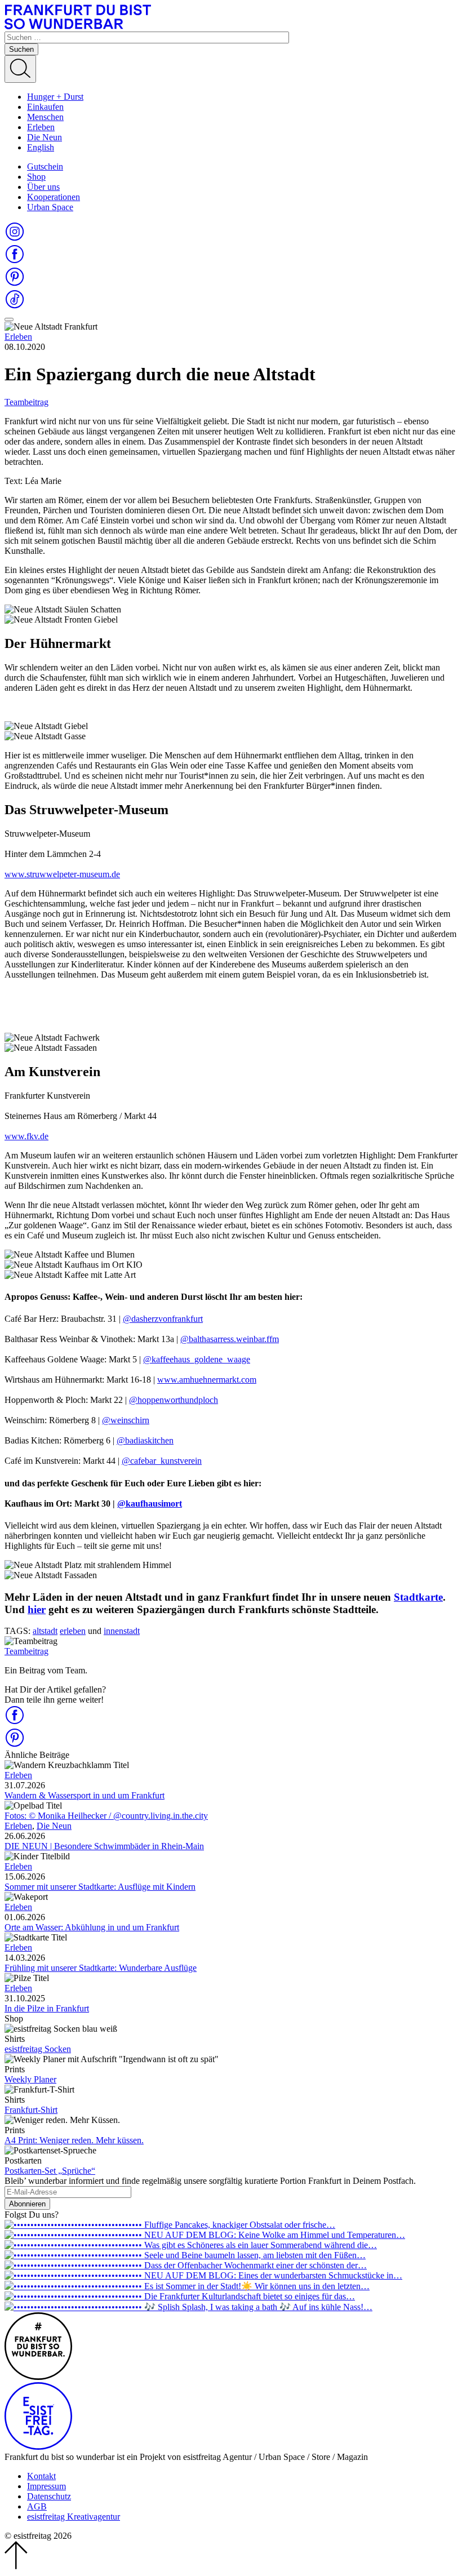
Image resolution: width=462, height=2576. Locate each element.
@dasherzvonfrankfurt (163, 1319)
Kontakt (41, 2476)
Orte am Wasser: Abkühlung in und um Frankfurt (92, 1927)
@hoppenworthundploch (174, 1400)
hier (37, 1609)
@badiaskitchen (145, 1440)
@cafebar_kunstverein (162, 1461)
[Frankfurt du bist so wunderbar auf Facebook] (15, 261)
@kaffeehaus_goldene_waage (197, 1359)
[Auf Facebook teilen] (15, 1722)
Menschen (45, 117)
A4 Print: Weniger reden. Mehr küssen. (74, 2140)
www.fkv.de (26, 1136)
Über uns (43, 187)
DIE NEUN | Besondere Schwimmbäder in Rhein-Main (104, 1846)
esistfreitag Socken (38, 2049)
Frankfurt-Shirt (31, 2110)
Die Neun (45, 137)
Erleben (41, 127)
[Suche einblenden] (20, 69)
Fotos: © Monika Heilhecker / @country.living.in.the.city (106, 1816)
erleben (73, 1631)
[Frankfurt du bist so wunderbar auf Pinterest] (15, 284)
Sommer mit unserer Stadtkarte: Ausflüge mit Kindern (100, 1887)
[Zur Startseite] (78, 26)
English (41, 147)
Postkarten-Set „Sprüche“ (50, 2171)
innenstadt (122, 1631)
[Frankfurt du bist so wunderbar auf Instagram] (15, 239)
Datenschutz (49, 2496)
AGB (37, 2506)
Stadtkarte (418, 1597)
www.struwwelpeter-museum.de (62, 874)
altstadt (45, 1631)
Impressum (46, 2486)
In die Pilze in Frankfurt (47, 2008)
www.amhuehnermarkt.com (207, 1380)
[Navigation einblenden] (9, 319)
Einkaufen (45, 107)
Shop (36, 177)
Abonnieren (27, 2204)
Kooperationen (54, 197)
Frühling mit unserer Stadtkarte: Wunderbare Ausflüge (101, 1968)
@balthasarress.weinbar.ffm (230, 1339)
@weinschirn (126, 1420)
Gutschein (45, 166)
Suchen (21, 49)
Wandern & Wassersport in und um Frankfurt (85, 1795)
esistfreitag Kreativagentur (74, 2517)
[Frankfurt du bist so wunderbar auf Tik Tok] (15, 306)
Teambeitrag (26, 402)
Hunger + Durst (55, 97)
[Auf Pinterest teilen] (15, 1745)
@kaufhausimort (150, 1504)
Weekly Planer (30, 2079)
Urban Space (50, 207)
